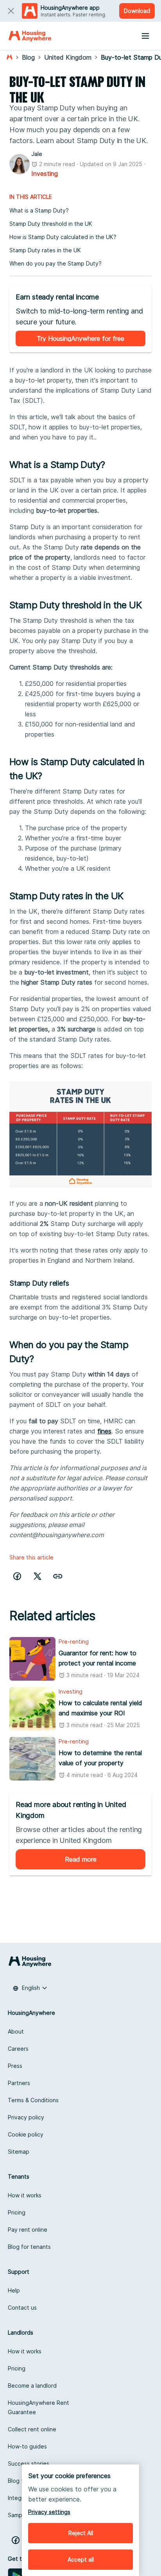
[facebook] (17, 1576)
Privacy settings (49, 2512)
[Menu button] (145, 36)
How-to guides (27, 2446)
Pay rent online (28, 2230)
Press (15, 2066)
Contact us (22, 2308)
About (16, 2031)
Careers (18, 2049)
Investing (45, 174)
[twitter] (38, 1576)
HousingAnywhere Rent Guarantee (38, 2407)
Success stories (29, 2463)
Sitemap (19, 2152)
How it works (25, 2195)
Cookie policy (26, 2134)
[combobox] (30, 1988)
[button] (58, 1576)
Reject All (81, 2533)
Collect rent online (32, 2429)
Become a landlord (32, 2386)
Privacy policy (26, 2117)
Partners (19, 2083)
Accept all (81, 2559)
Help (14, 2290)
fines (104, 1431)
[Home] (30, 36)
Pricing (17, 2212)
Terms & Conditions (33, 2100)
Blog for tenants (29, 2247)
